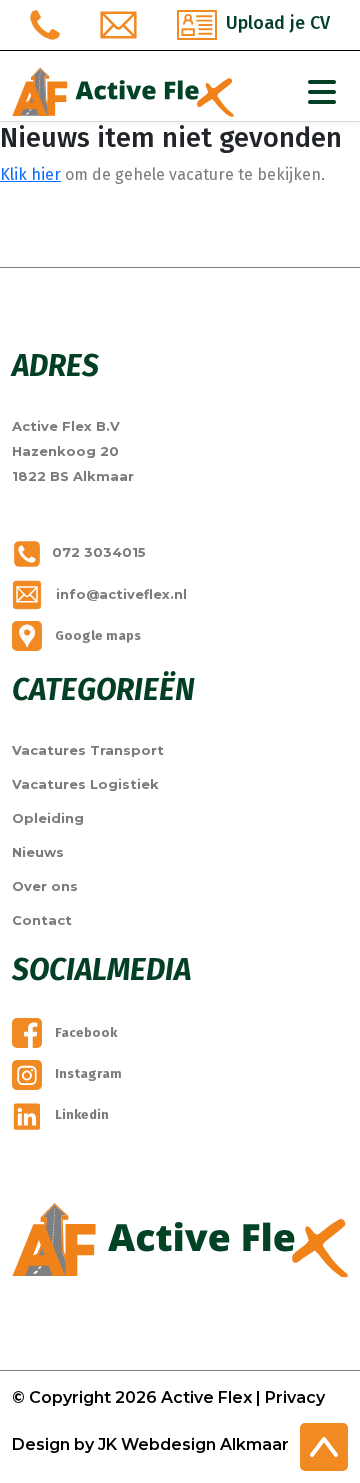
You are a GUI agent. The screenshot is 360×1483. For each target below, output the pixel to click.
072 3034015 (99, 552)
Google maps (96, 635)
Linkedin (80, 1114)
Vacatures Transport (88, 750)
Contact (42, 920)
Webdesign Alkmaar (205, 1444)
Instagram (87, 1073)
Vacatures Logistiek (85, 784)
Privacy (295, 1397)
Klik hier (30, 174)
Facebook (84, 1032)
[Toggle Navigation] (322, 92)
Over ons (45, 886)
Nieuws (38, 852)
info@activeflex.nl (119, 594)
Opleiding (48, 818)
